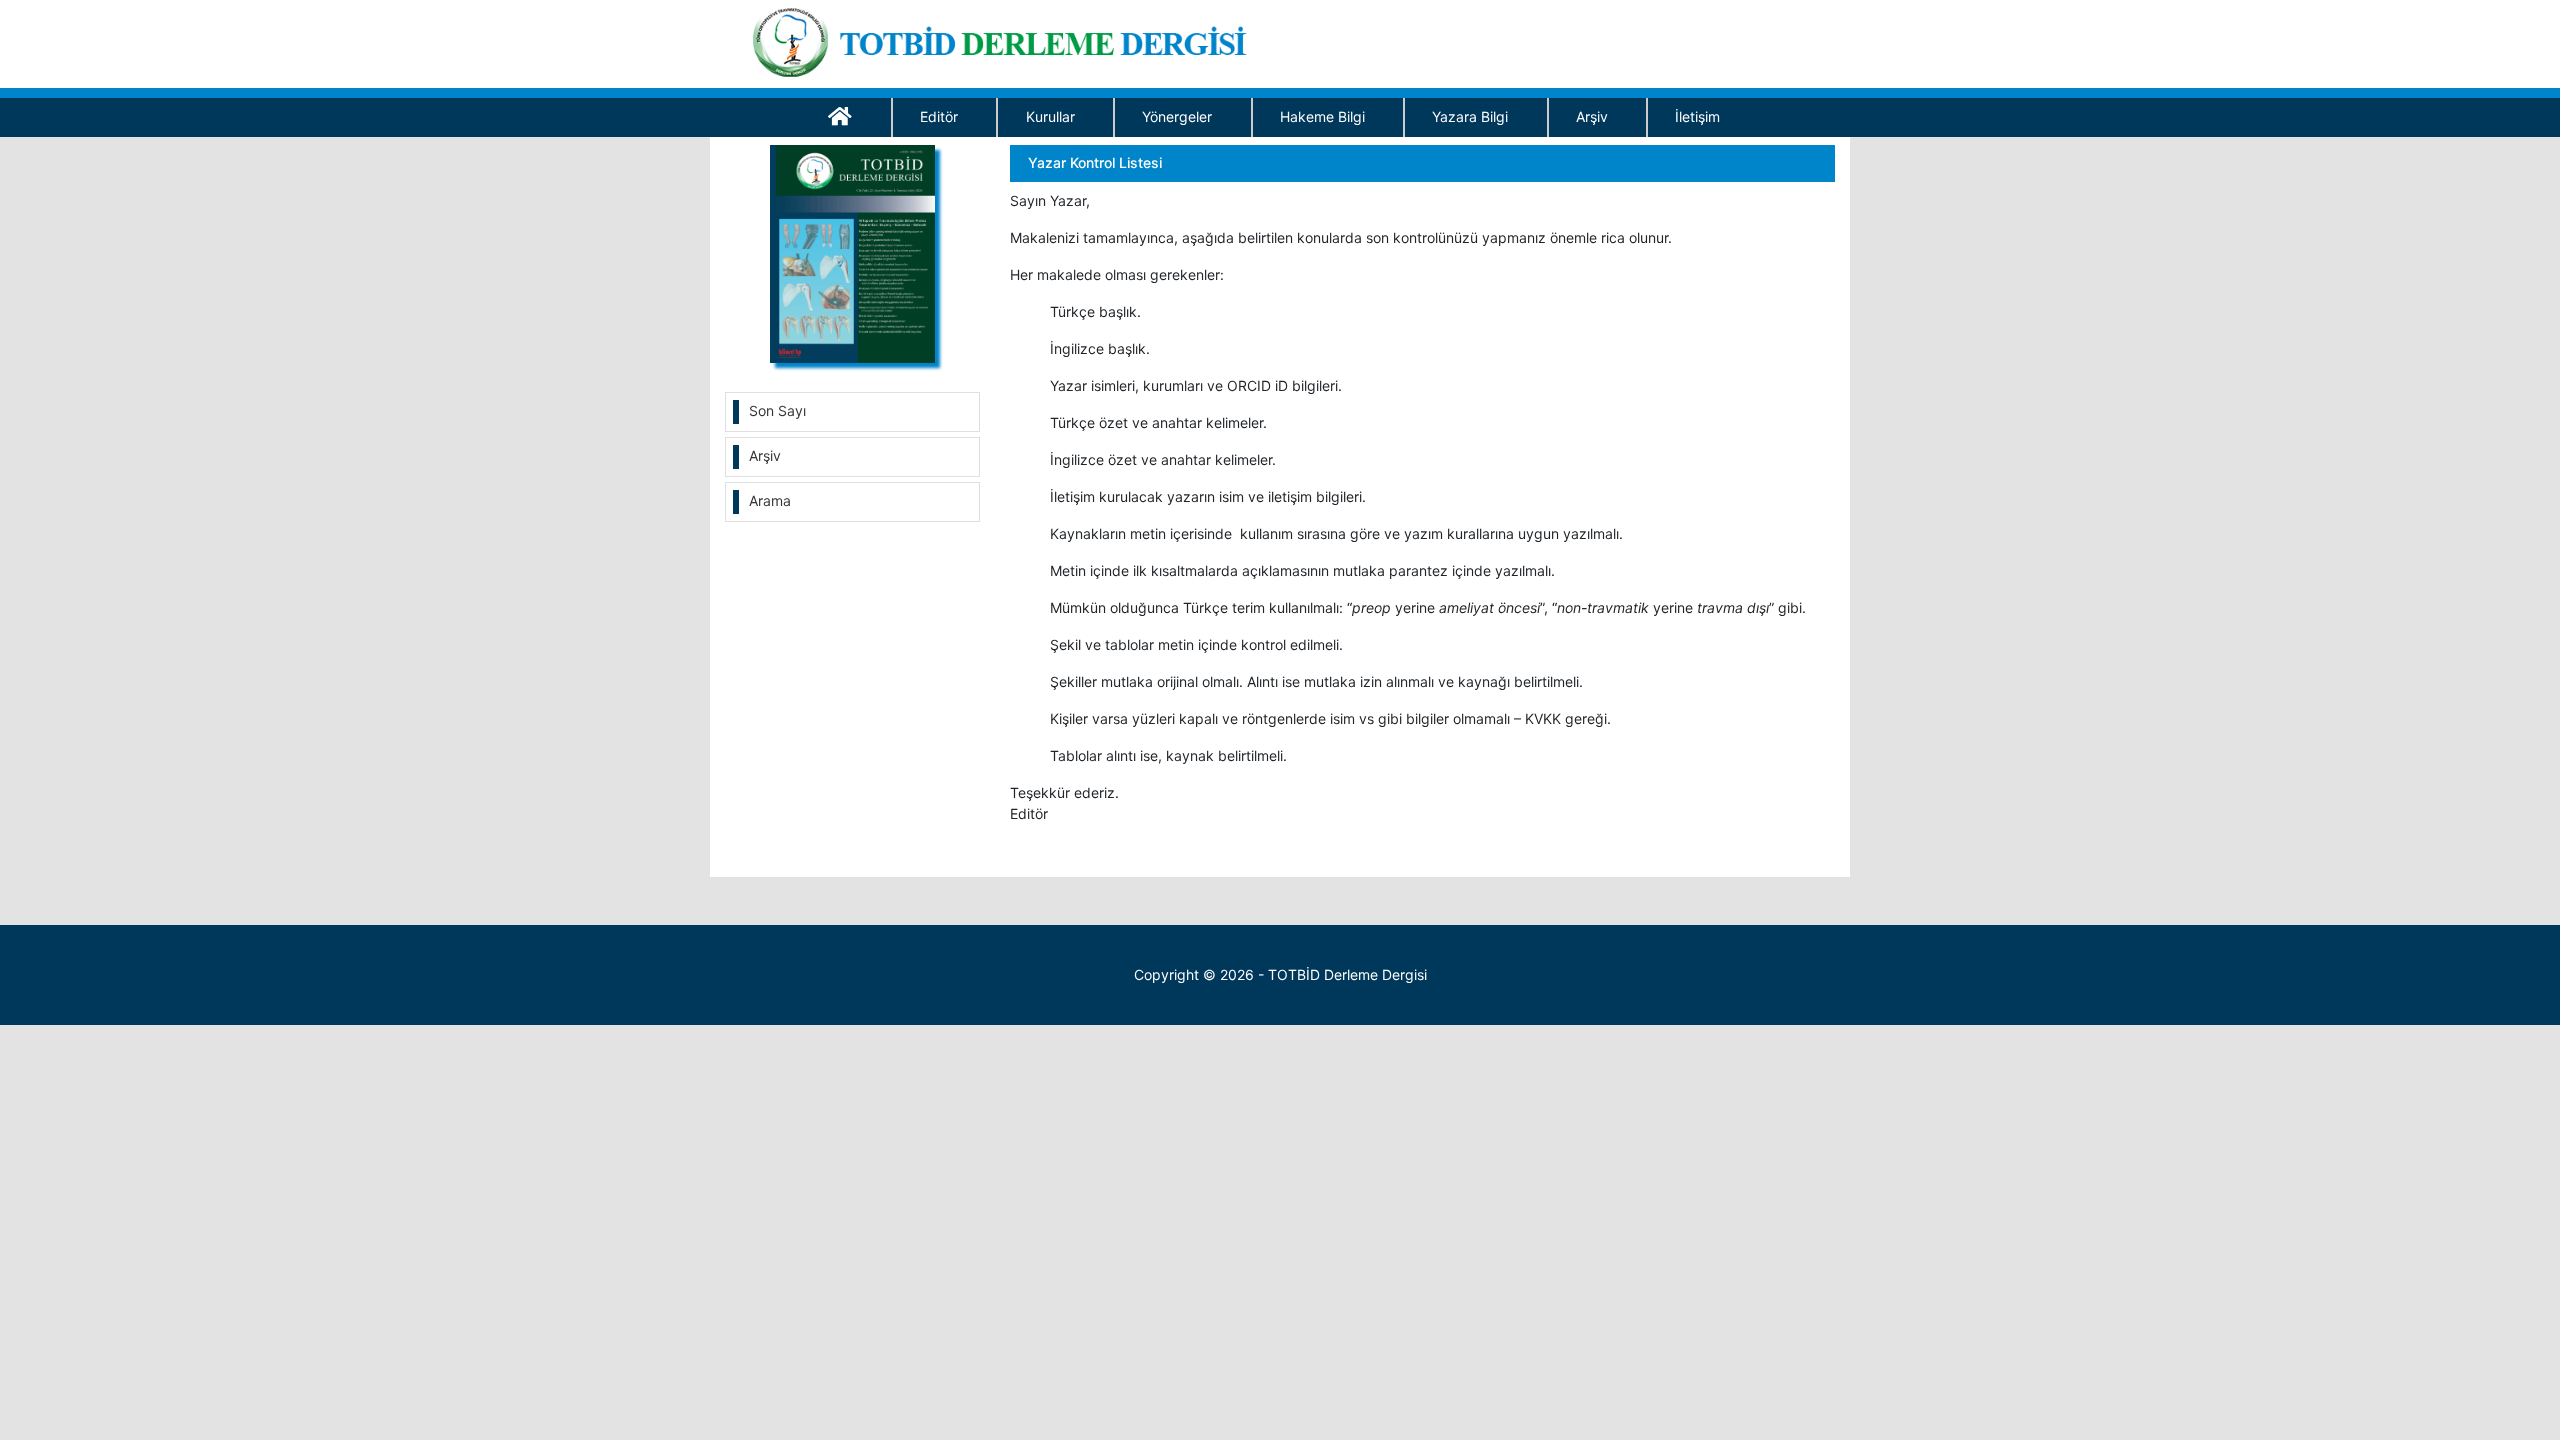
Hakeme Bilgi (1322, 116)
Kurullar (1050, 116)
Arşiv (1592, 116)
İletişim (1697, 116)
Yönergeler (1177, 116)
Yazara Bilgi (1470, 116)
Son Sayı (777, 410)
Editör (939, 116)
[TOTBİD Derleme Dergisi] (1006, 38)
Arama (770, 500)
